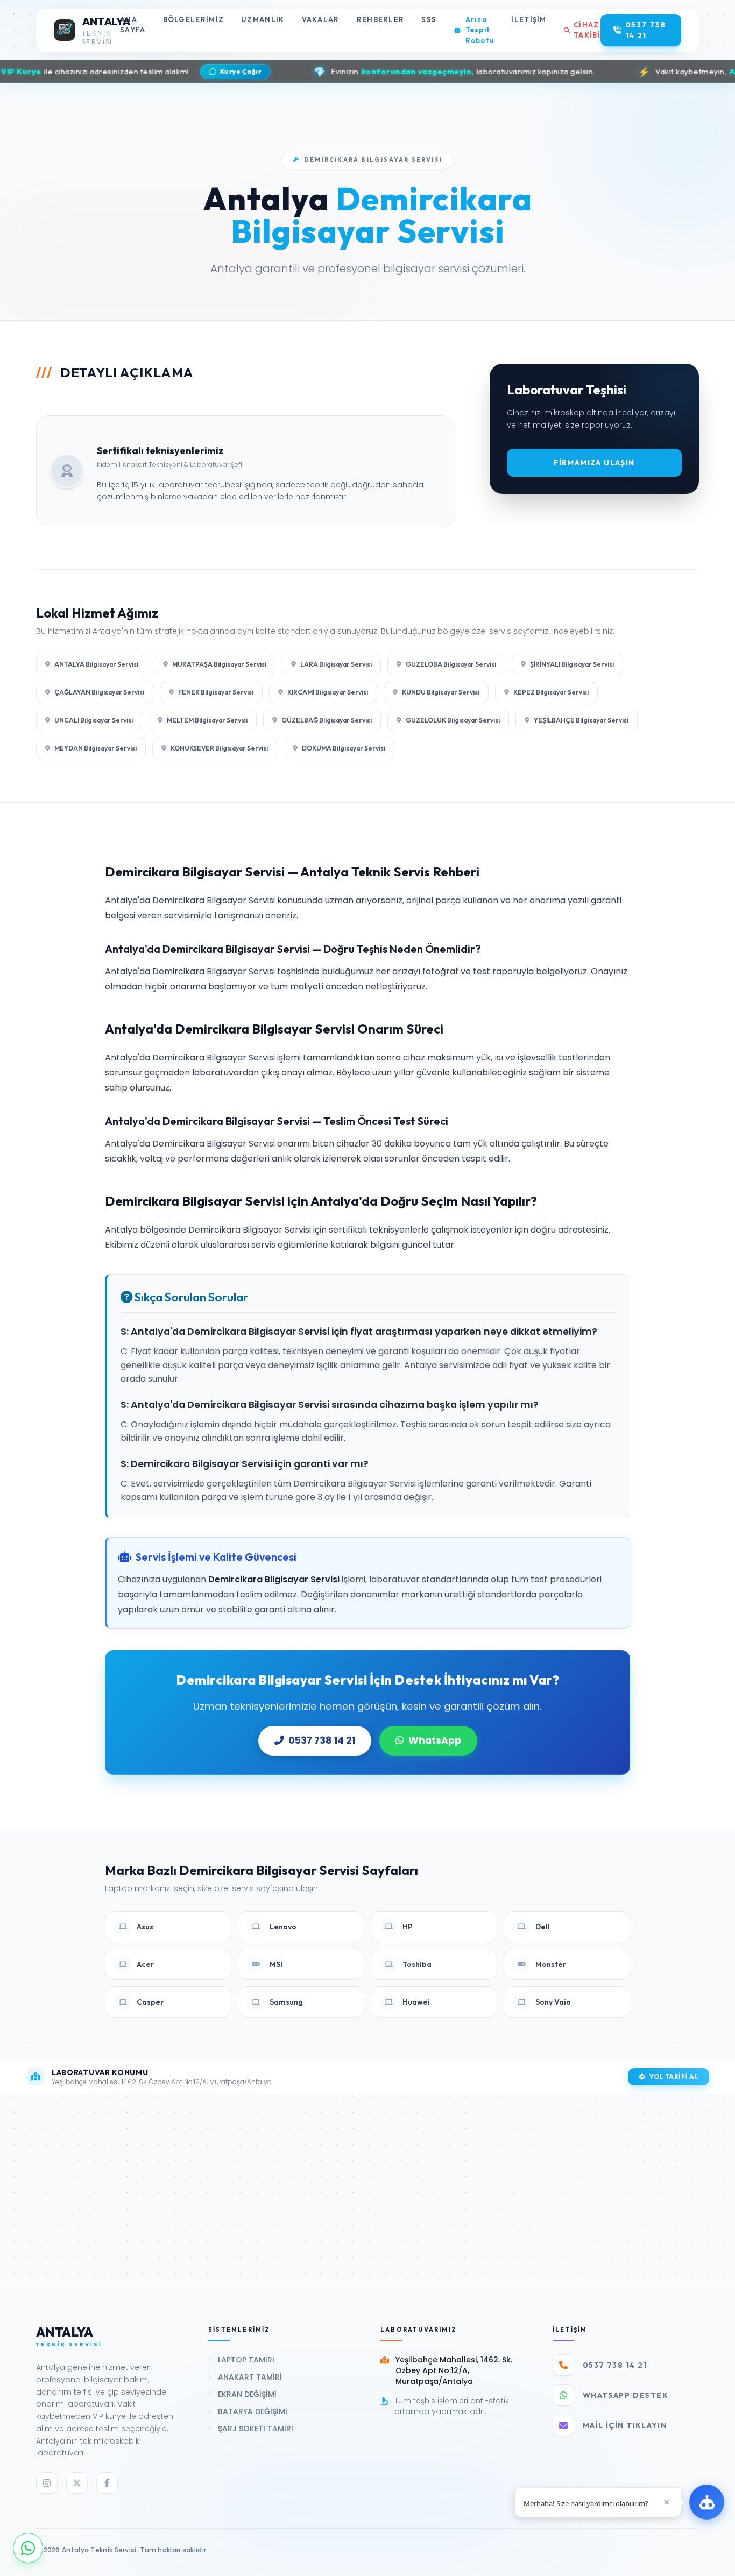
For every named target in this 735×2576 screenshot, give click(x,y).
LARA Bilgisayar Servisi (336, 664)
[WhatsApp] (28, 2548)
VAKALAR (321, 19)
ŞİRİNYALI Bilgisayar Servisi (572, 664)
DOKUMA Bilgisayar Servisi (344, 748)
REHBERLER (381, 19)
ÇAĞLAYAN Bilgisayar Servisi (99, 692)
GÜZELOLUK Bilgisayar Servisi (453, 720)
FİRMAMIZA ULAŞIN (594, 463)
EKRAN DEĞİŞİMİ (247, 2394)
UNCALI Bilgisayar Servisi (94, 720)
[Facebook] (107, 2483)
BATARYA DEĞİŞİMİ (253, 2411)
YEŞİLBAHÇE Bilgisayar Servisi (581, 720)
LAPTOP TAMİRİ (246, 2360)
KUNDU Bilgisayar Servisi (441, 692)
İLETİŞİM (529, 19)
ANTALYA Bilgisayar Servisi (96, 664)
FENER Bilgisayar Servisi (216, 692)
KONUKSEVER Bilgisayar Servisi (219, 748)
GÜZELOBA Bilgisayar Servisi (451, 664)
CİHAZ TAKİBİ (587, 30)
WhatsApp (435, 1740)
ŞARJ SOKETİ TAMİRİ (256, 2429)
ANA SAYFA (133, 25)
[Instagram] (47, 2483)
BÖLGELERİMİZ (194, 19)
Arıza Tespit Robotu (480, 30)
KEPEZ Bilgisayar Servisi (551, 692)
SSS (429, 19)
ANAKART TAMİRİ (250, 2377)
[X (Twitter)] (77, 2483)
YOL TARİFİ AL (674, 2076)
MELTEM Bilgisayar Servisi (207, 720)
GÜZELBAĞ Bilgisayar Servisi (327, 720)
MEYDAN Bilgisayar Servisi (96, 748)
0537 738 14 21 (322, 1740)
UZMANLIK (263, 19)
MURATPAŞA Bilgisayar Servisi (219, 664)
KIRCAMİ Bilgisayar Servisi (328, 692)
